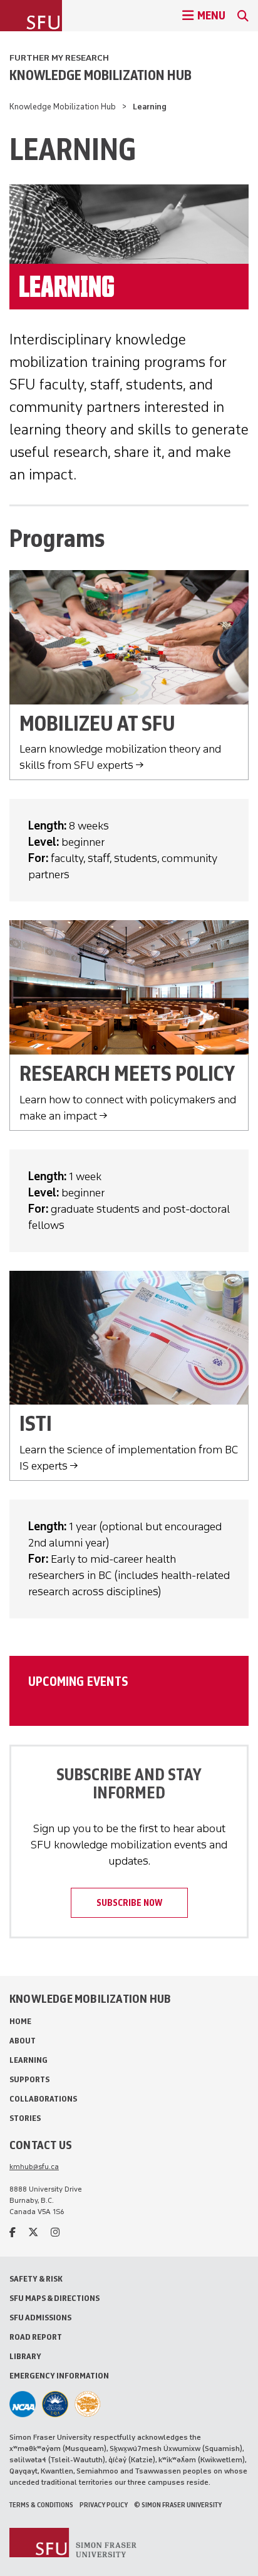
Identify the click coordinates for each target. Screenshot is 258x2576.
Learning (28, 2060)
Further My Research (59, 58)
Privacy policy (104, 2505)
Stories (25, 2118)
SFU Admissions (40, 2318)
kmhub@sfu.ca (34, 2167)
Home (20, 2021)
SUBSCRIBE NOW (129, 1903)
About (23, 2041)
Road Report (36, 2337)
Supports (29, 2079)
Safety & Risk (36, 2279)
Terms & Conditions (41, 2505)
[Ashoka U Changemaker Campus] (88, 2404)
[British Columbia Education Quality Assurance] (55, 2404)
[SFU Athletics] (23, 2404)
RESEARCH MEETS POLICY (127, 1074)
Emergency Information (59, 2376)
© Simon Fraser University (178, 2505)
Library (25, 2356)
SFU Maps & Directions (54, 2298)
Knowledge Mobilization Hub (101, 75)
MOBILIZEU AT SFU (97, 724)
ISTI (36, 1424)
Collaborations (43, 2099)
